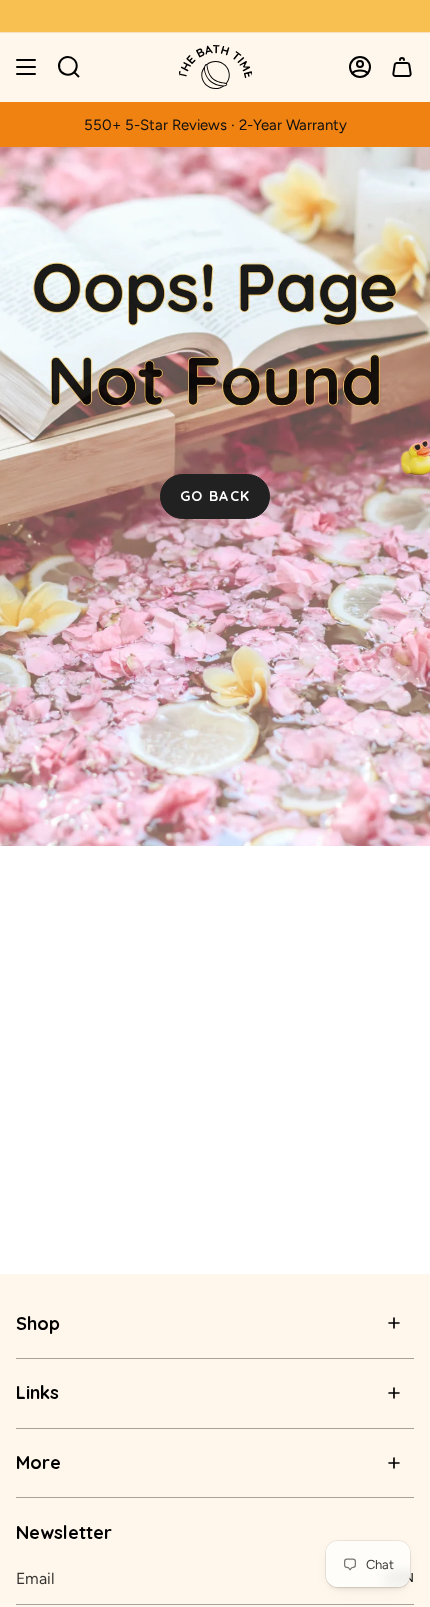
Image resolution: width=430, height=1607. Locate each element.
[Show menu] (26, 67)
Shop (38, 1323)
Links (37, 1392)
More (38, 1462)
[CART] (402, 67)
